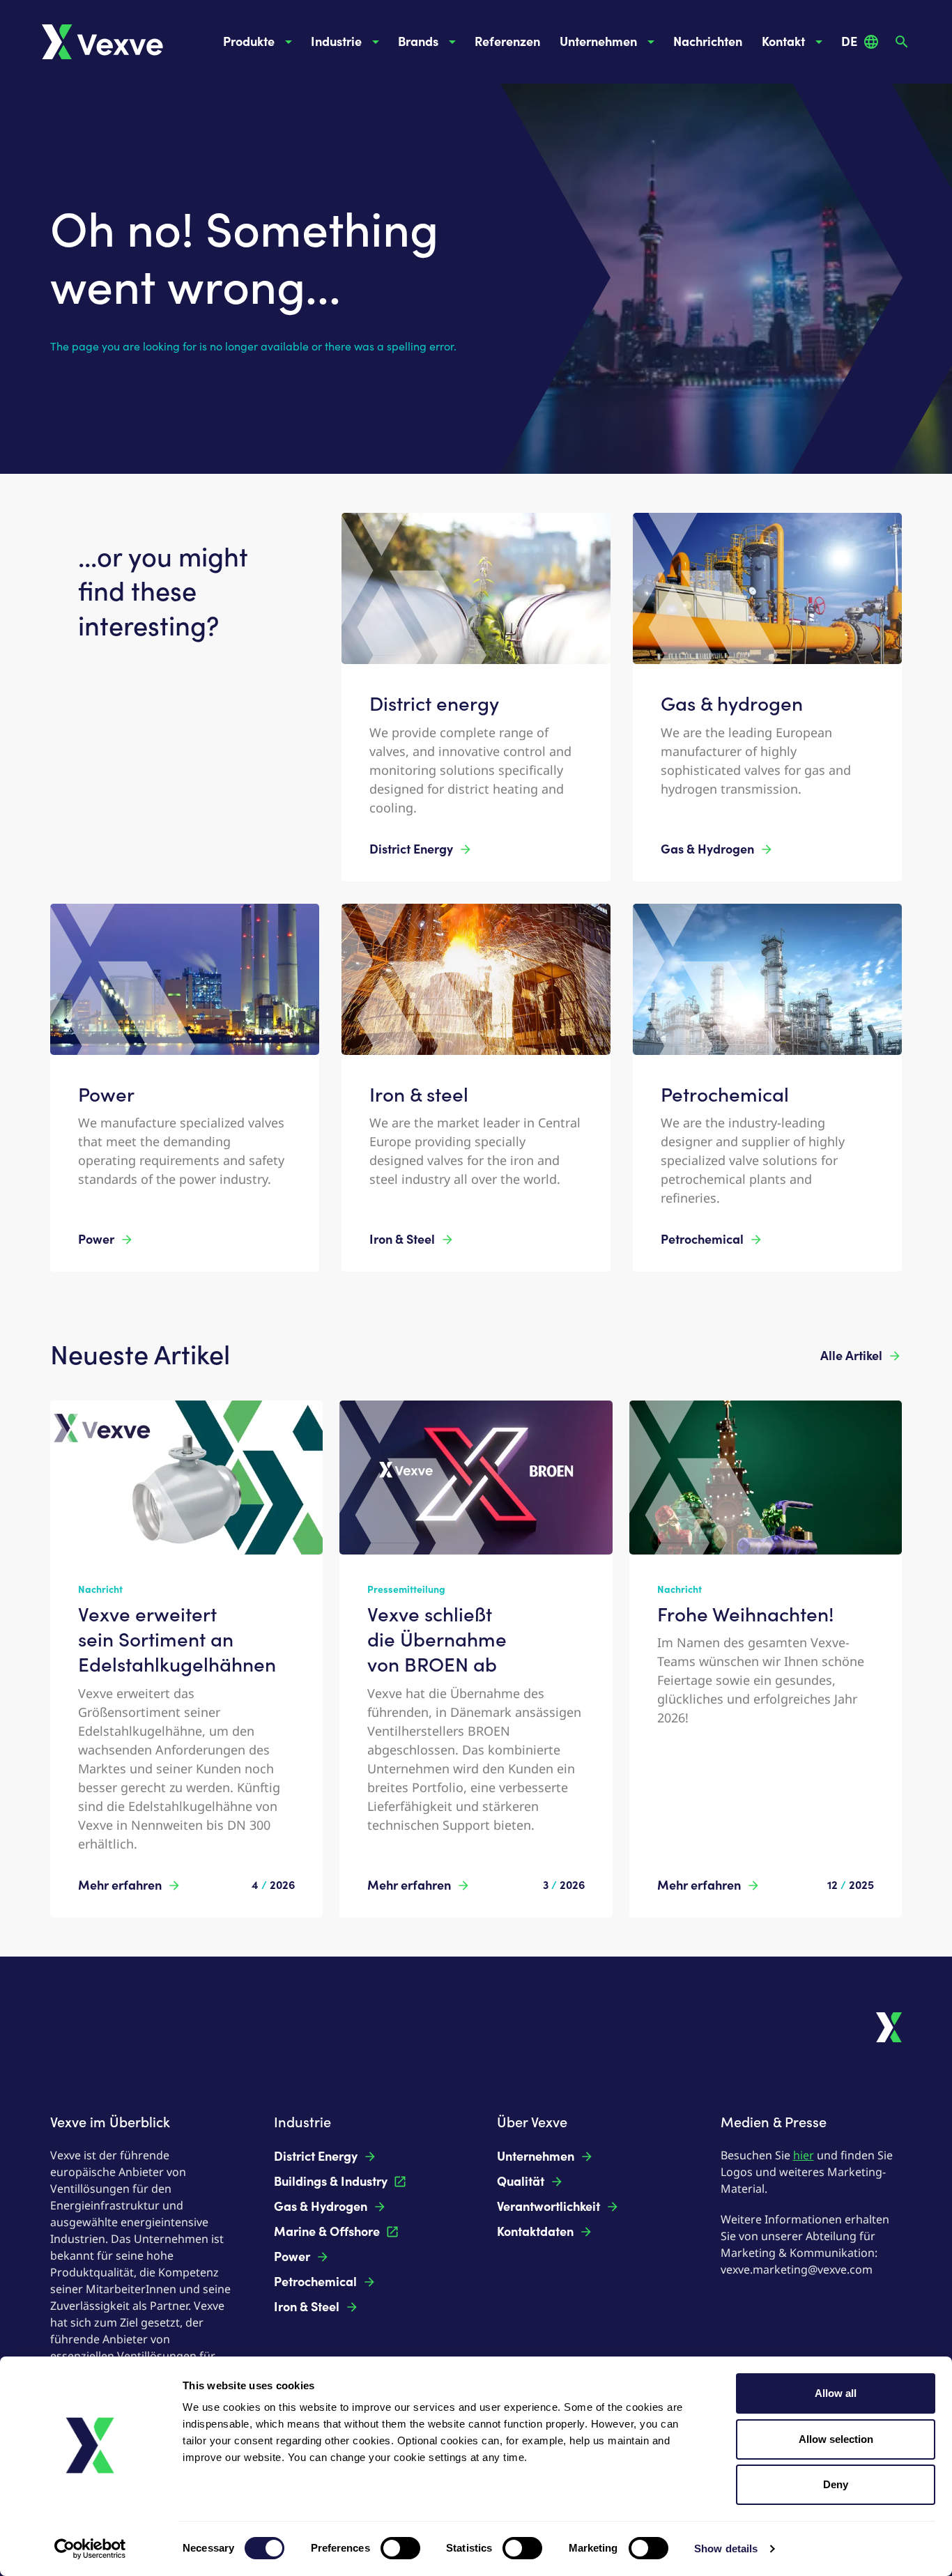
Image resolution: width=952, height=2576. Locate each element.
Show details (726, 2548)
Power (96, 1240)
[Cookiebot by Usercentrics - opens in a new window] (90, 2549)
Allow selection (836, 2439)
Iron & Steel (402, 1240)
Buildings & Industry (331, 2182)
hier (804, 2155)
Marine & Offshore (327, 2232)
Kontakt (783, 42)
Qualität (521, 2182)
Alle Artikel (851, 1356)
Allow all (836, 2393)
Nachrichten (708, 42)
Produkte (249, 42)
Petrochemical (702, 1240)
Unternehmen (598, 42)
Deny (836, 2484)
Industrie (336, 42)
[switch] (400, 2548)
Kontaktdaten (535, 2232)
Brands (418, 42)
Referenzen (507, 42)
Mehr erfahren (120, 1885)
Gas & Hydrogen (707, 849)
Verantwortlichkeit (548, 2207)
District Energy (411, 849)
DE (849, 42)
